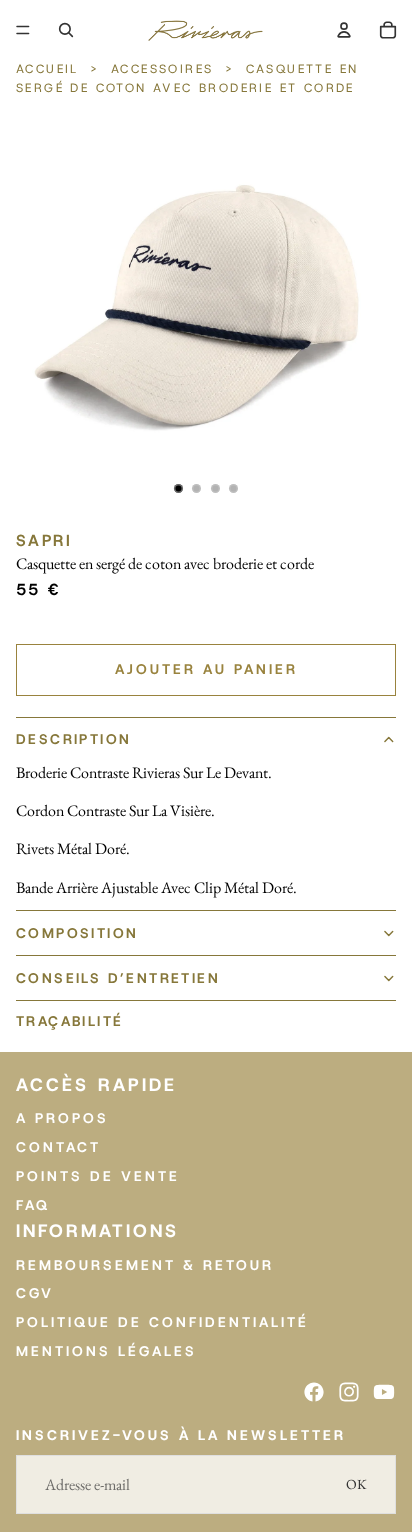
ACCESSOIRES (162, 69)
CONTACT (58, 1147)
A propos (62, 1118)
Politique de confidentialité (162, 1322)
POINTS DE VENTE (98, 1176)
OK (356, 1484)
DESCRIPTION (73, 739)
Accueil (50, 69)
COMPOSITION (77, 933)
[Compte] (344, 30)
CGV (35, 1293)
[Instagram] (349, 1392)
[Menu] (23, 30)
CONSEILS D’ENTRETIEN (118, 978)
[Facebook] (314, 1392)
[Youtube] (384, 1392)
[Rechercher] (66, 30)
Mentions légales (106, 1351)
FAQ (33, 1204)
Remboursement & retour (145, 1264)
